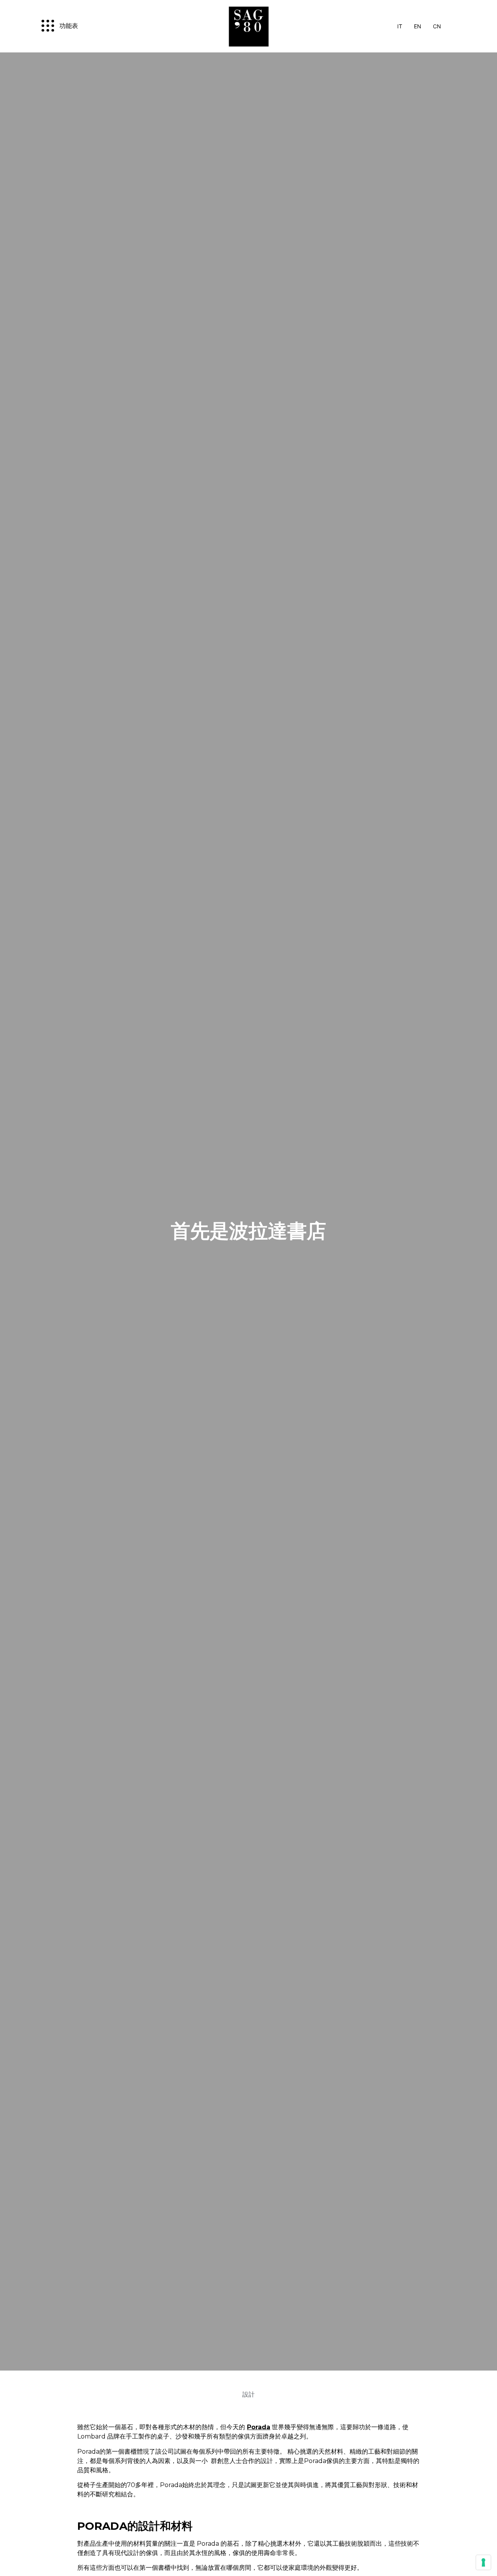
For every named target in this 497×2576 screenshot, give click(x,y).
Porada (259, 2427)
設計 (248, 2394)
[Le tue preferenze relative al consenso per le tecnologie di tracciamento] (483, 2562)
